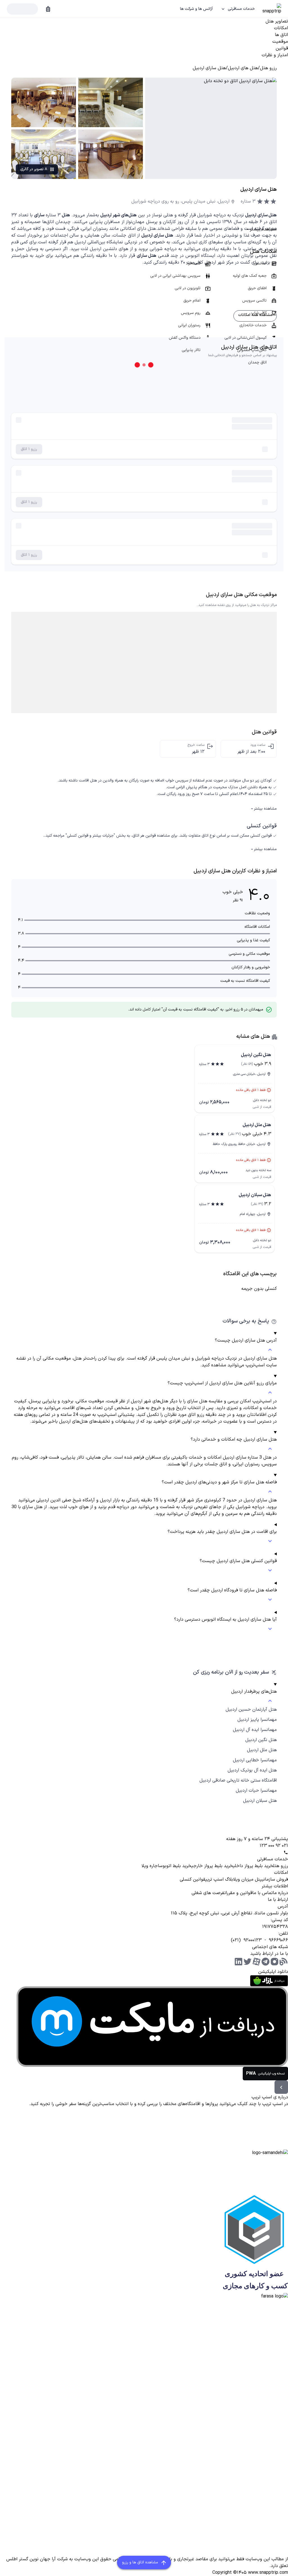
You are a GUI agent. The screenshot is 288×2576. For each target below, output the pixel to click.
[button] (238, 9)
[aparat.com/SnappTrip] (256, 1962)
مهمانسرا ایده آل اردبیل (255, 1730)
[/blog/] (283, 1962)
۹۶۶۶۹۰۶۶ (278, 1940)
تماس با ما (263, 1893)
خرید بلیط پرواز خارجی (212, 1866)
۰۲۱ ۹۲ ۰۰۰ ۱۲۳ (274, 1846)
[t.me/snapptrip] (265, 1962)
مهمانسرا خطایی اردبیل (255, 1760)
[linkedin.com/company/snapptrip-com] (238, 1962)
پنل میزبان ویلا (247, 1879)
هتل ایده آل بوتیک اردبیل (252, 1770)
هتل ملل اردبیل (262, 1750)
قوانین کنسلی (193, 1879)
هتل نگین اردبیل (261, 1740)
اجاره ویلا (150, 1866)
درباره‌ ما (280, 1893)
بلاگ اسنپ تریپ (219, 1879)
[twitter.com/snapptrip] (247, 1962)
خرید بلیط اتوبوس (175, 1866)
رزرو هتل (281, 1866)
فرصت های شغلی (208, 1893)
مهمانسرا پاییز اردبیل (257, 1720)
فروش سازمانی (275, 1879)
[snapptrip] (271, 9)
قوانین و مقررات (238, 1893)
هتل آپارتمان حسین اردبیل (251, 1710)
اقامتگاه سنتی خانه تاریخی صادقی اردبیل (238, 1780)
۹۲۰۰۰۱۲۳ (253, 1940)
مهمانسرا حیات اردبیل (256, 1791)
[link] (268, 68)
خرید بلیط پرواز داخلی (253, 1866)
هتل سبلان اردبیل (260, 1801)
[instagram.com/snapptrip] (274, 1962)
